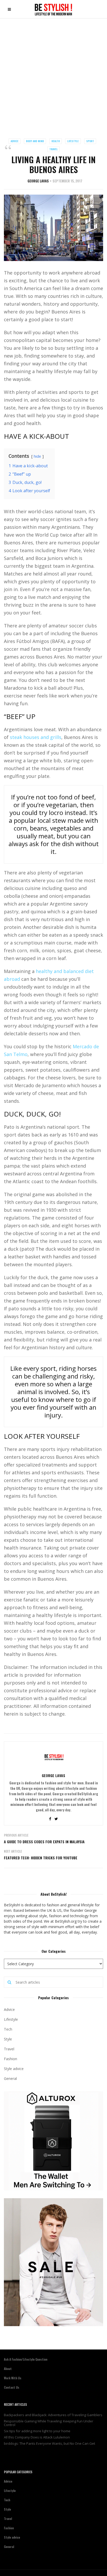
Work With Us (13, 2378)
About (8, 2369)
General (10, 2078)
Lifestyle (73, 141)
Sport (90, 141)
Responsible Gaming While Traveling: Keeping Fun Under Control (49, 2423)
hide (37, 456)
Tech (8, 2029)
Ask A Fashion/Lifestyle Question (26, 2359)
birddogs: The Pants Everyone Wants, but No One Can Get (49, 2443)
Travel (53, 149)
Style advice (14, 2069)
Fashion (11, 2059)
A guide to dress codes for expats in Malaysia (44, 1842)
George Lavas (38, 181)
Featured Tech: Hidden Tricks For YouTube (41, 1858)
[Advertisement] (53, 74)
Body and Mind (35, 141)
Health (56, 141)
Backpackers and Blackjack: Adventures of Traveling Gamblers (53, 2415)
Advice (15, 141)
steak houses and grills (36, 737)
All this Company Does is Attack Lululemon (37, 2437)
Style (8, 2039)
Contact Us (12, 2387)
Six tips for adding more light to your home (37, 2431)
